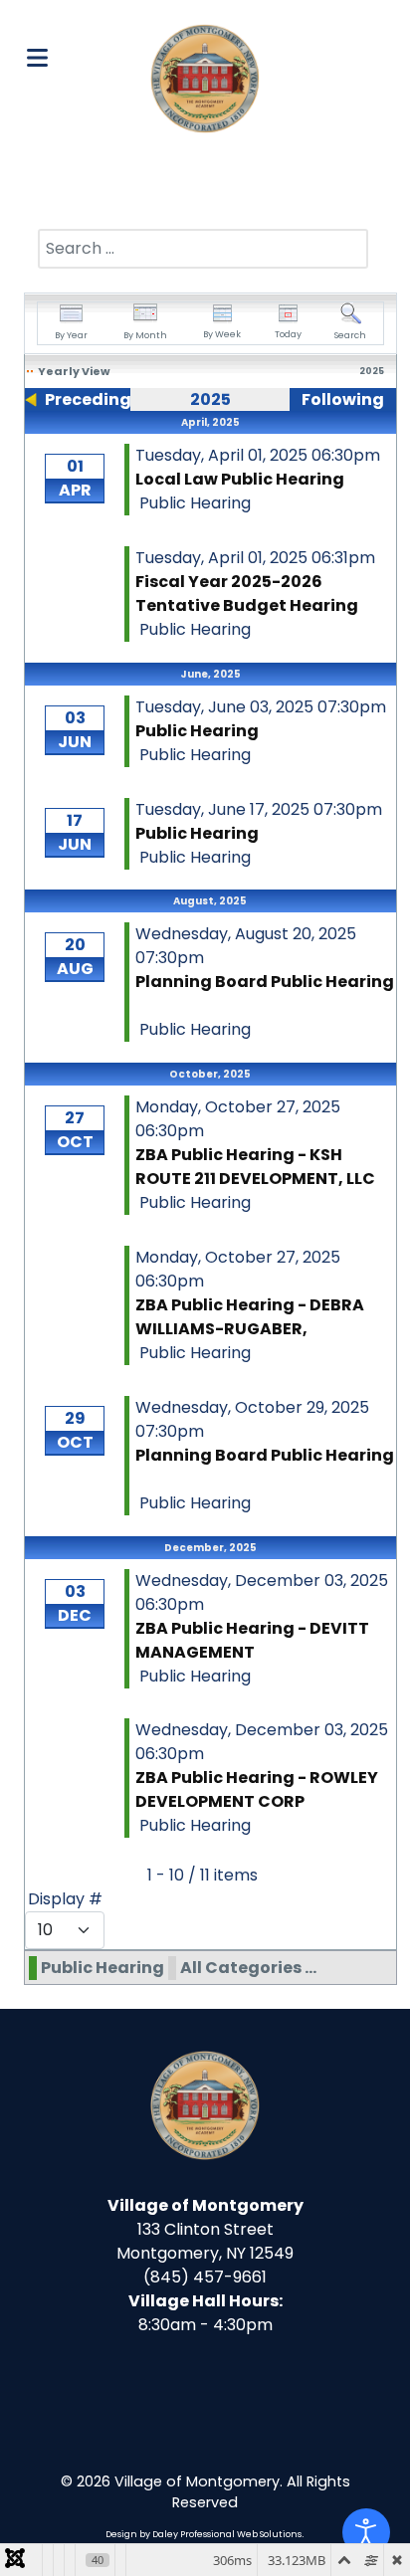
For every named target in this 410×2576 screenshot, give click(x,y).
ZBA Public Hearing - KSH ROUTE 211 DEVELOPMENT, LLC (255, 1167)
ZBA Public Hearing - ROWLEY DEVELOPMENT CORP (257, 1789)
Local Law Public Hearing (240, 479)
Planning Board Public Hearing (265, 982)
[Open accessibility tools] (366, 2532)
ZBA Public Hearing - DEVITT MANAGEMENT (252, 1640)
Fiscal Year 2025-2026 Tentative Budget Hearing (248, 594)
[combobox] (203, 249)
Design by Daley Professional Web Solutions (204, 2534)
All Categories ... (248, 1968)
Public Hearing (197, 731)
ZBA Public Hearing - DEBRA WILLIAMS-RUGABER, (250, 1317)
